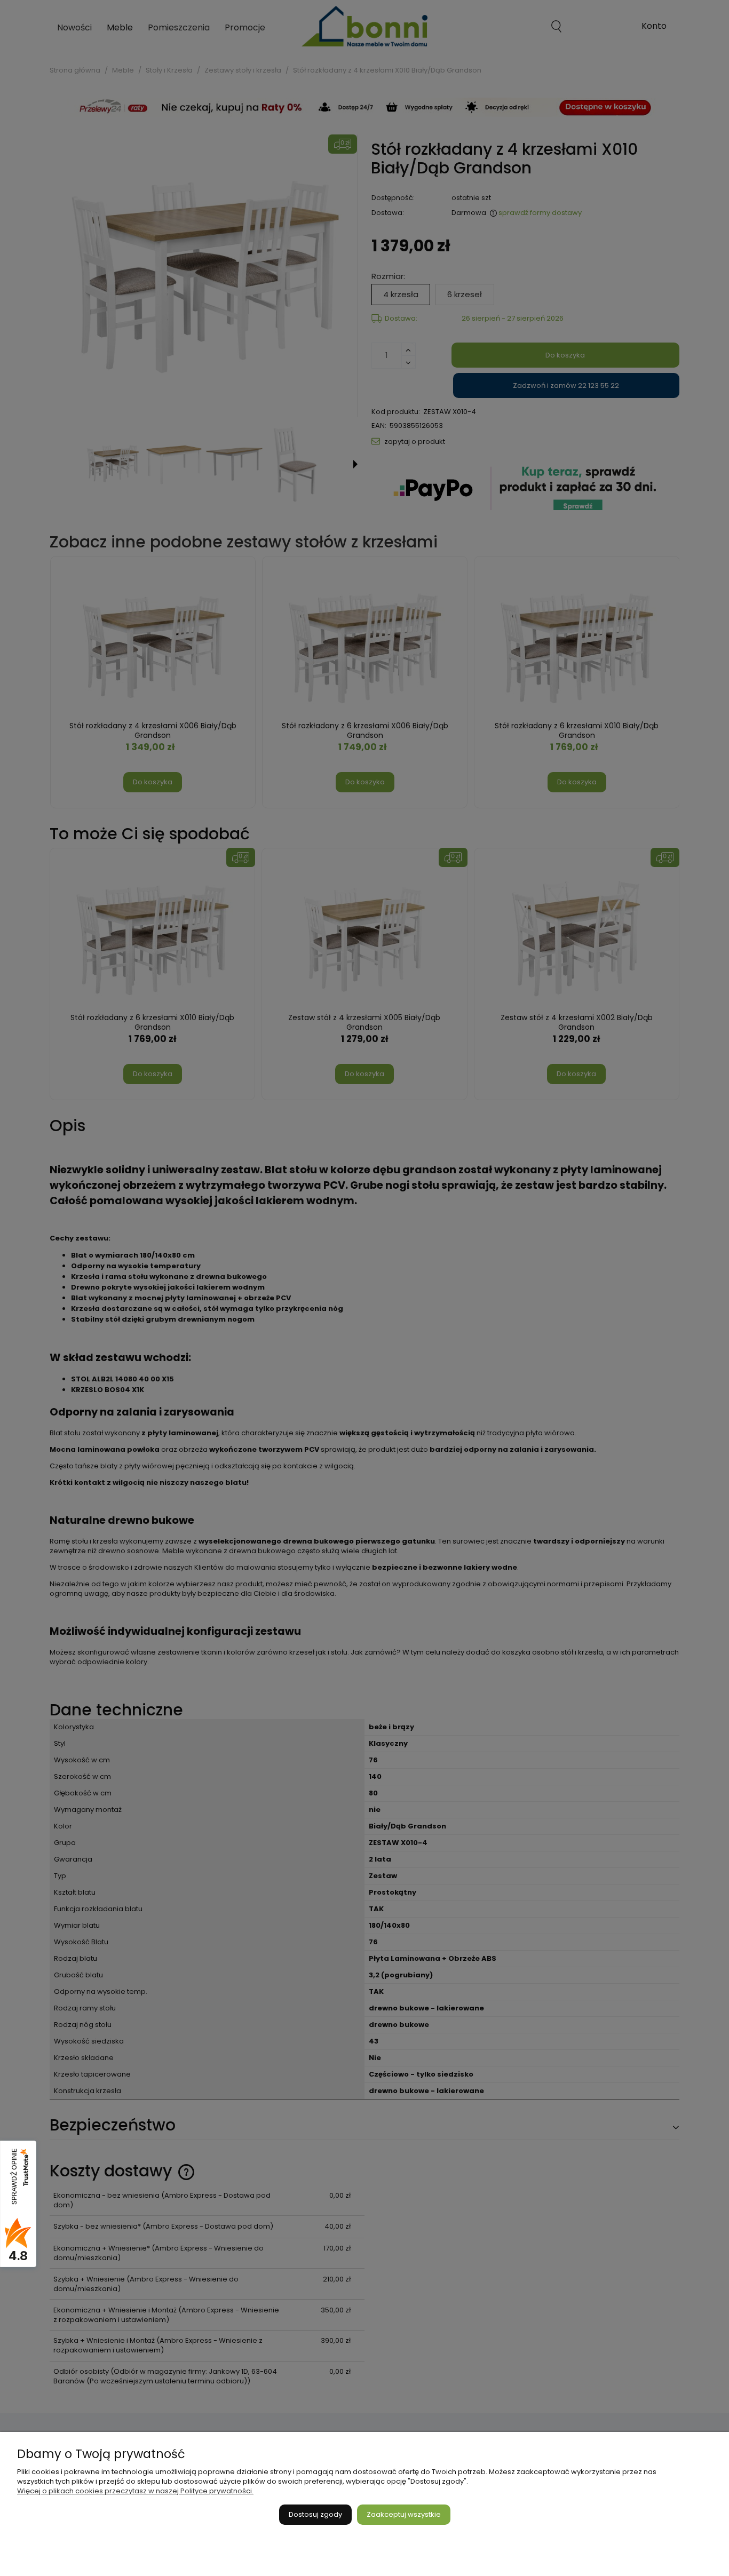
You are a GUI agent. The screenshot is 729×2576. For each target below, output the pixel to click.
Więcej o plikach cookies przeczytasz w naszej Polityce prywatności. (135, 2491)
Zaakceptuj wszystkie (404, 2514)
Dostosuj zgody (315, 2514)
